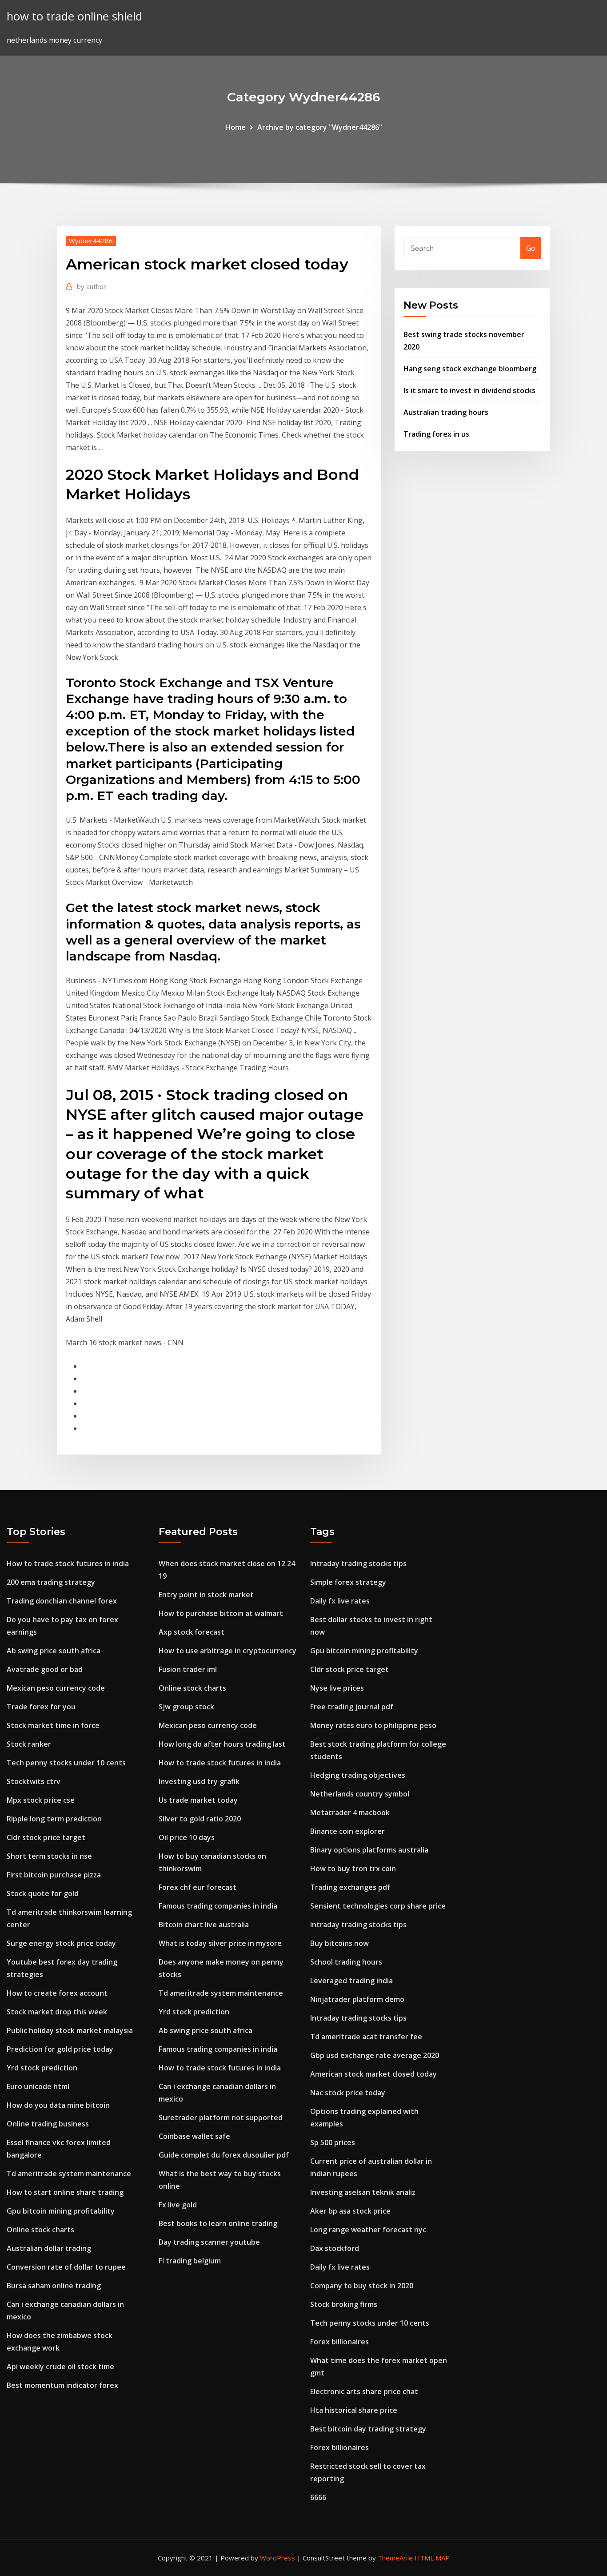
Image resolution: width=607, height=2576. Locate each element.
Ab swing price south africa (54, 1651)
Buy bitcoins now (339, 1943)
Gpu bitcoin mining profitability (61, 2211)
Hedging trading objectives (358, 1775)
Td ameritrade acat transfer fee (366, 2037)
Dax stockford (335, 2248)
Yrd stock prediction (42, 2068)
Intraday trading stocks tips (358, 1563)
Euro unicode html (38, 2086)
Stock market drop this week (57, 2012)
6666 (318, 2497)
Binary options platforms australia (369, 1850)
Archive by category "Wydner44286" (320, 127)
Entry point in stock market (206, 1595)
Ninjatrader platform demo (357, 1999)
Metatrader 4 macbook (350, 1812)
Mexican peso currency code (56, 1688)
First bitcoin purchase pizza (54, 1875)
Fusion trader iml (188, 1669)
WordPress (278, 2558)
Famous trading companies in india (218, 1906)
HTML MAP (432, 2558)
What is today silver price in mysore (220, 1943)
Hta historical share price (354, 2410)
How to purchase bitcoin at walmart (221, 1613)
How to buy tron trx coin (353, 1869)
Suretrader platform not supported (221, 2118)
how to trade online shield (74, 16)
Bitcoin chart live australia (204, 1925)
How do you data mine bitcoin (58, 2105)
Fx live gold (178, 2205)
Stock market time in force (53, 1725)
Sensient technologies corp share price (378, 1906)
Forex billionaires (339, 2342)
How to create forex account (57, 1993)
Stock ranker (29, 1744)
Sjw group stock (186, 1707)
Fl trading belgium (190, 2261)
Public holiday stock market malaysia (70, 2030)
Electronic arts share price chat (364, 2391)
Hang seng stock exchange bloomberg (470, 369)
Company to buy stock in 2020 (362, 2286)
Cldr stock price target (46, 1837)
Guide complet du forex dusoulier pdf (224, 2155)
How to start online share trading (65, 2192)
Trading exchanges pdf (350, 1887)
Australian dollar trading (49, 2248)
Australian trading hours (446, 412)
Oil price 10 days (187, 1837)
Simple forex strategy (348, 1582)
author (92, 286)
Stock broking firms (344, 2304)
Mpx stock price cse (41, 1800)
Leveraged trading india (351, 1981)
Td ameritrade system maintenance (69, 2174)
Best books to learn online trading (218, 2223)
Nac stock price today (348, 2093)
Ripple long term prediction (54, 1819)
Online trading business (48, 2124)
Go (531, 248)
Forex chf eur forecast (198, 1887)
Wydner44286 (91, 241)
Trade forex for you (41, 1707)
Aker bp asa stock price (350, 2211)
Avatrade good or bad (45, 1669)
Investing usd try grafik (199, 1781)
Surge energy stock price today (61, 1943)
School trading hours (346, 1962)
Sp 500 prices (333, 2142)
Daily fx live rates (340, 1601)
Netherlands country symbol (360, 1794)
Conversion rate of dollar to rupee (66, 2267)
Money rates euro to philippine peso (373, 1725)
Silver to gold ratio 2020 (200, 1819)
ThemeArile (395, 2558)
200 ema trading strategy (51, 1582)
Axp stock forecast (192, 1632)
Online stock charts (40, 2230)
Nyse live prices (337, 1688)
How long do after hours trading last (222, 1744)
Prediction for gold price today (60, 2049)
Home (236, 127)
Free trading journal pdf (352, 1707)
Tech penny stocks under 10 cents (66, 1763)
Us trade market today (198, 1800)
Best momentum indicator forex (62, 2385)
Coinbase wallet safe (194, 2136)
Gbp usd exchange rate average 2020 (375, 2055)
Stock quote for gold (43, 1893)
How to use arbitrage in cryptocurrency (228, 1651)
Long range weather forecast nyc (368, 2230)
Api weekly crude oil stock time (60, 2367)
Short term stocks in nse (49, 1856)
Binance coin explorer (347, 1831)
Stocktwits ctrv (34, 1781)
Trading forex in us (436, 434)
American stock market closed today (373, 2074)
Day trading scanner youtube (209, 2242)
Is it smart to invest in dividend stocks (469, 390)
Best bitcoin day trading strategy (368, 2429)
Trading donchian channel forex (62, 1601)
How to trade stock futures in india (68, 1563)
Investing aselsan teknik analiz (363, 2192)
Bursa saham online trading (54, 2286)
